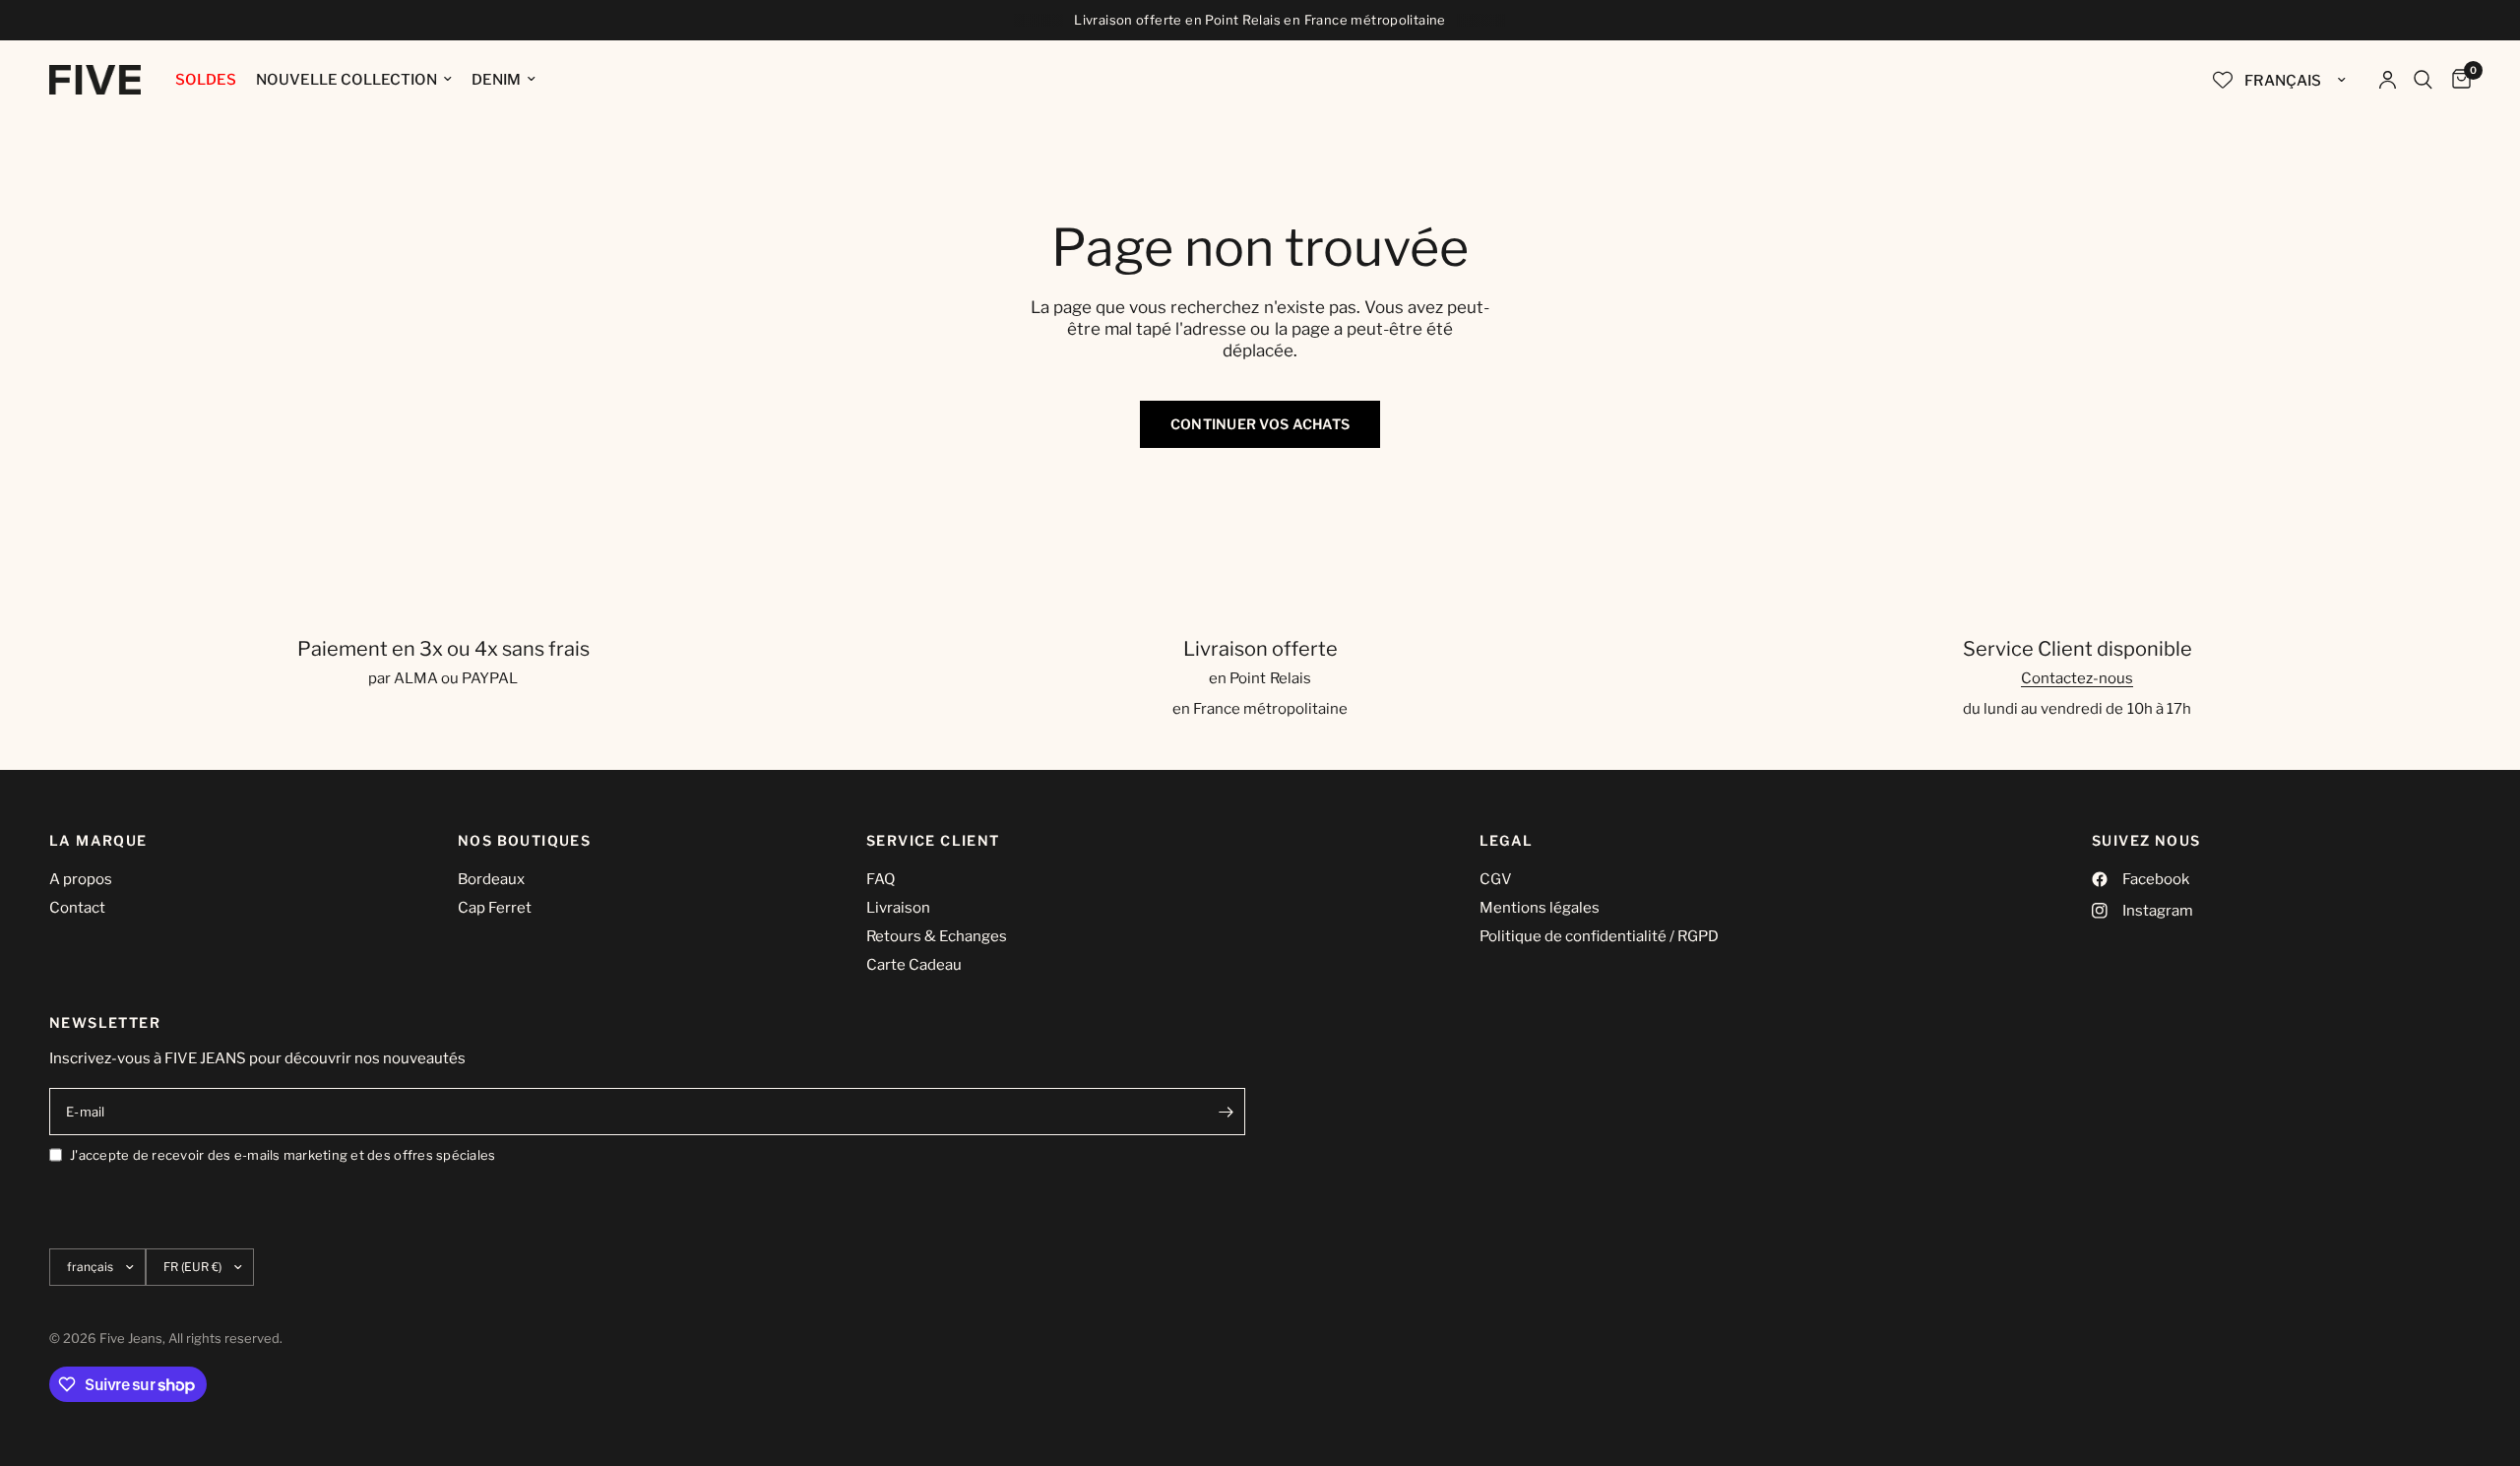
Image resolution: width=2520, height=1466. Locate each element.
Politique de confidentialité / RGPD (1599, 936)
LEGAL (1507, 841)
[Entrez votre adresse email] (1226, 1112)
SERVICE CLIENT (933, 841)
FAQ (881, 879)
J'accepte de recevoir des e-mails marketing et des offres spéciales (283, 1155)
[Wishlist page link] (2223, 80)
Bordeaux (491, 879)
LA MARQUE (98, 841)
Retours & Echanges (937, 936)
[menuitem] (206, 80)
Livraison (898, 908)
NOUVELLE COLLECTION (346, 80)
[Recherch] (2423, 80)
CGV (1496, 879)
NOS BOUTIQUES (524, 841)
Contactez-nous (2077, 678)
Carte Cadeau (914, 965)
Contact (77, 908)
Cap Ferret (495, 908)
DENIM (496, 80)
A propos (81, 879)
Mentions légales (1540, 908)
